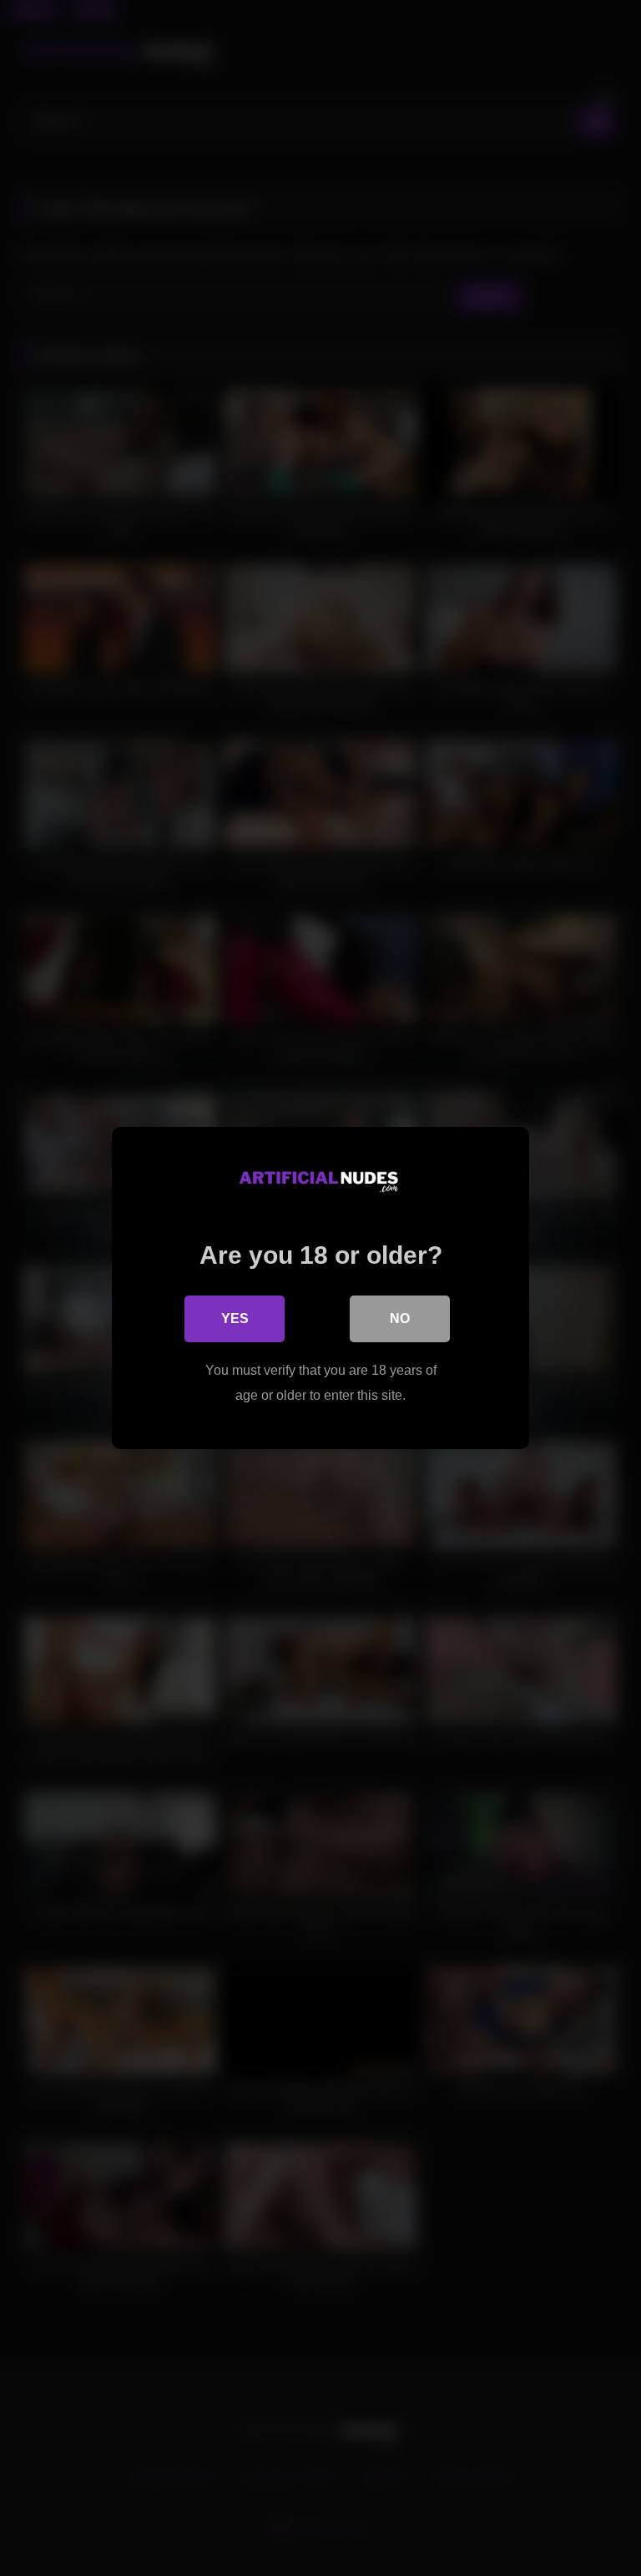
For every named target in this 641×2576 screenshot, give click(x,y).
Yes (235, 1318)
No (400, 1318)
